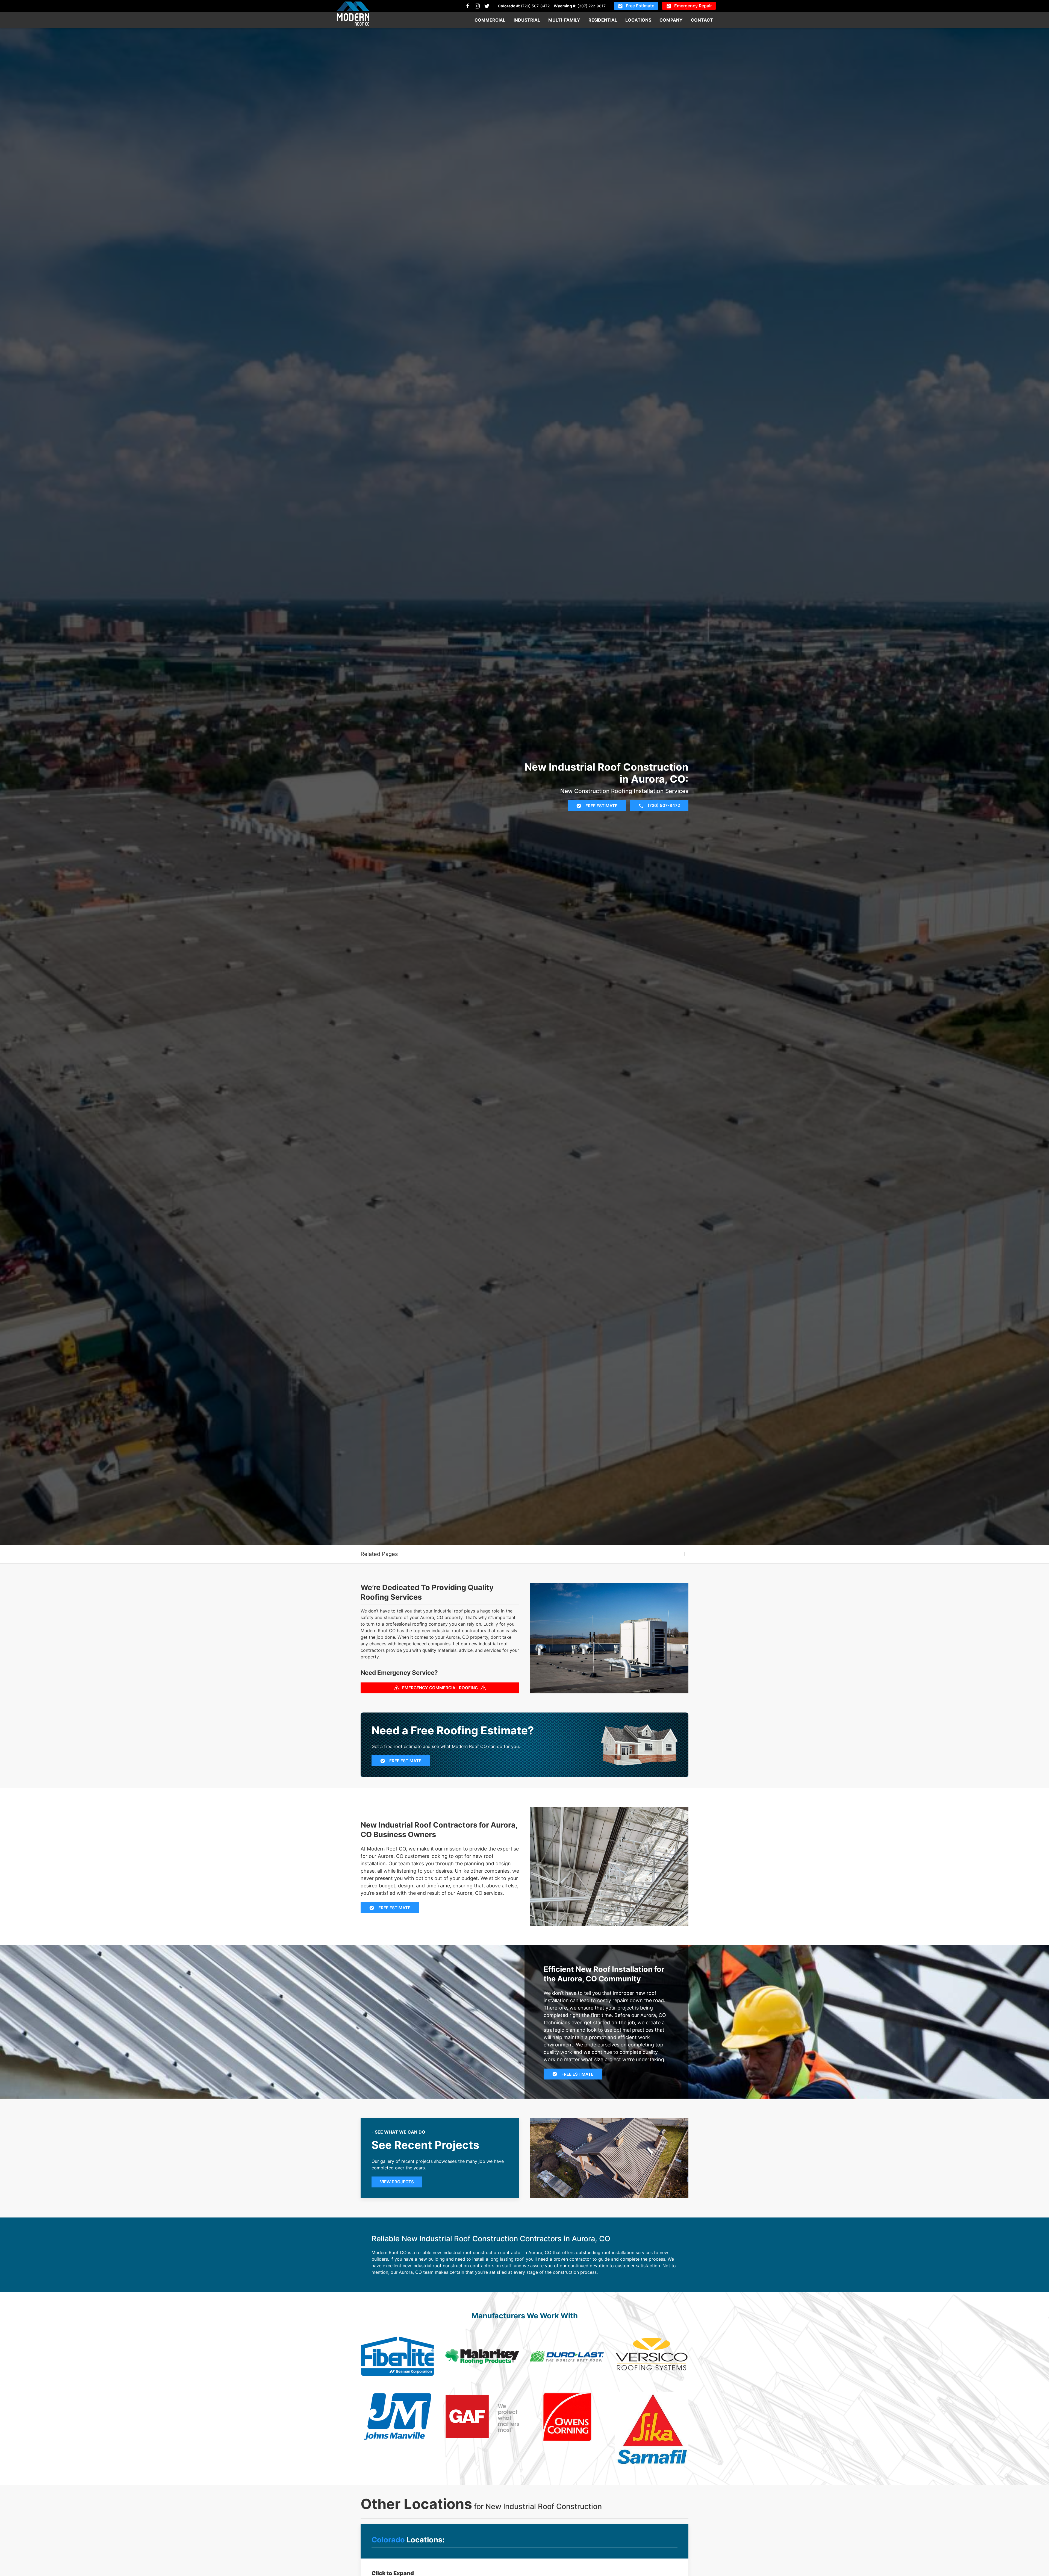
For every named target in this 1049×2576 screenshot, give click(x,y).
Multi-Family (564, 20)
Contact (702, 20)
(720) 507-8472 (535, 6)
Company (671, 20)
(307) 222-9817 (592, 6)
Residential (603, 20)
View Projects (397, 2182)
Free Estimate (640, 6)
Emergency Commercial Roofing (440, 1688)
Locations (638, 20)
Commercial (490, 20)
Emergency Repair (693, 6)
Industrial (527, 20)
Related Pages (379, 1554)
